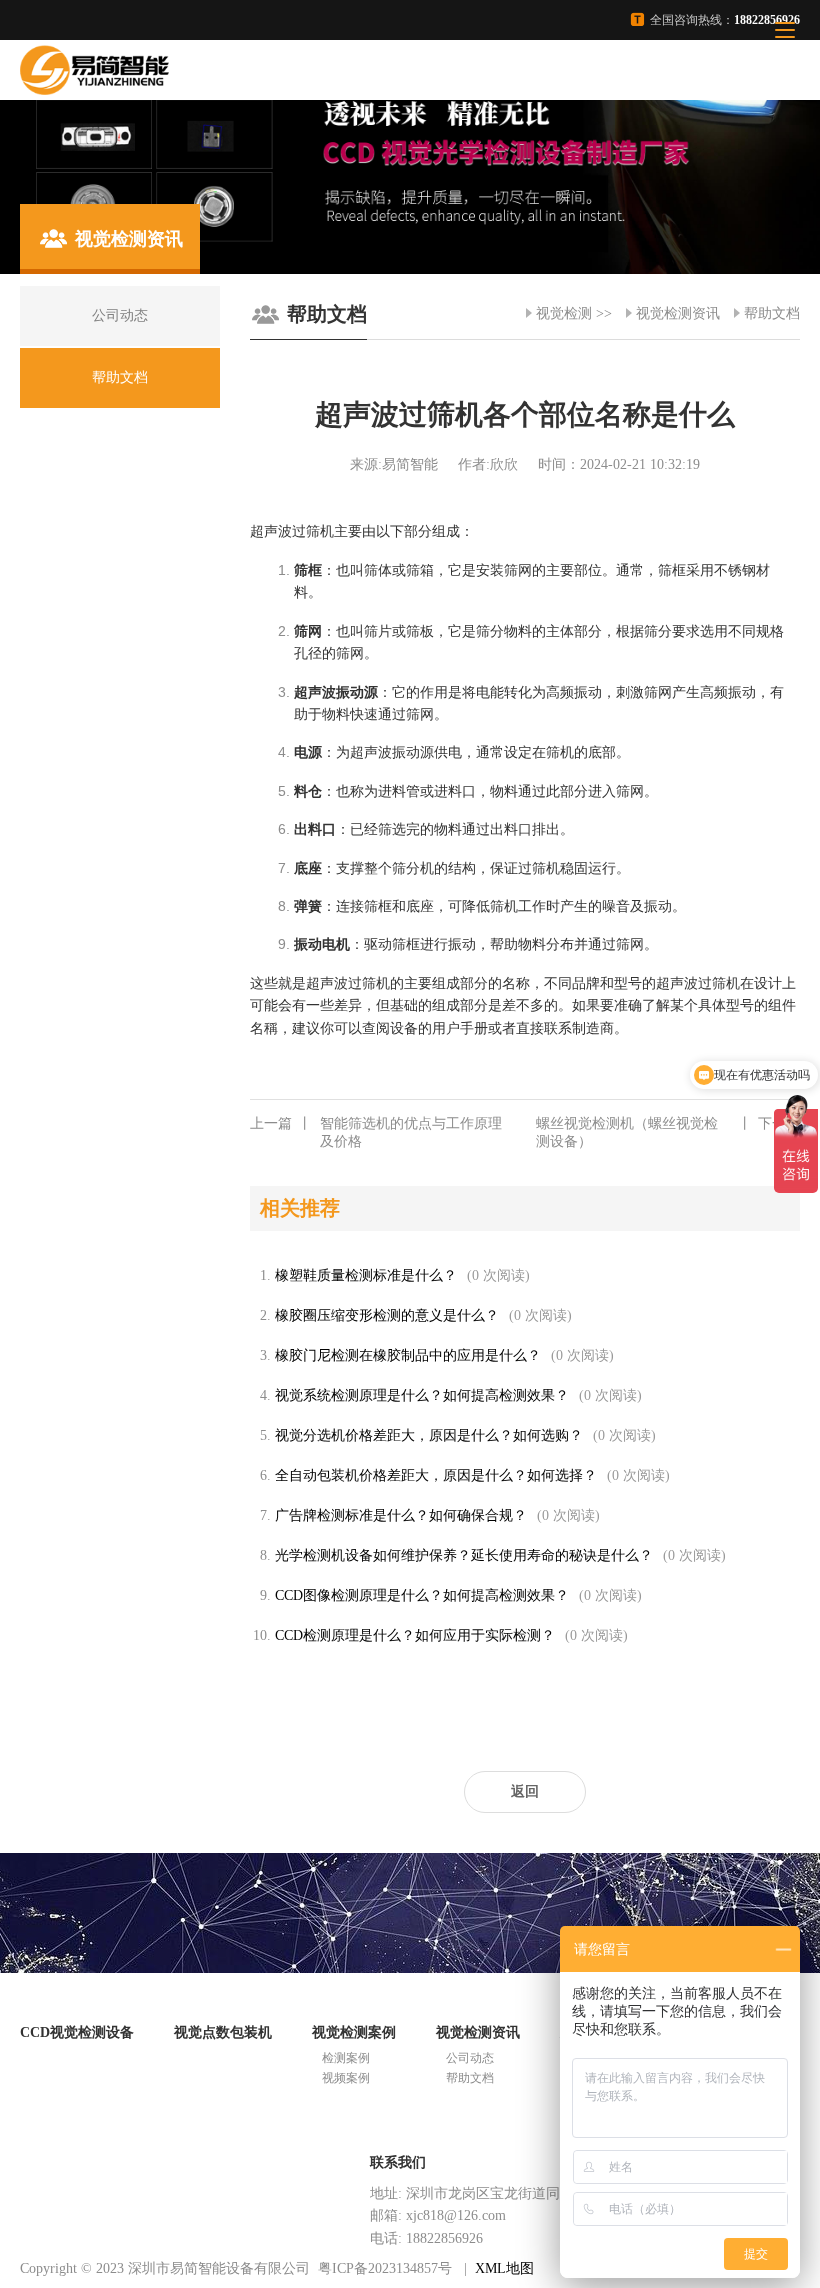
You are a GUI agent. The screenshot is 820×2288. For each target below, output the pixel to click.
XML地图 (504, 2268)
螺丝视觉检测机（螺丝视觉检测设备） (668, 1132)
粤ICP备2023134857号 (385, 2268)
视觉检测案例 (354, 2032)
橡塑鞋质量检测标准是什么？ (366, 1275)
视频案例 (346, 2078)
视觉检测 (564, 313)
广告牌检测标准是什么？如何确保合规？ (401, 1515)
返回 (525, 1791)
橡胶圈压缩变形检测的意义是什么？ (387, 1315)
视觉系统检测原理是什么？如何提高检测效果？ (422, 1395)
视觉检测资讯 (678, 313)
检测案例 (346, 2058)
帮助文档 (772, 313)
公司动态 (470, 2058)
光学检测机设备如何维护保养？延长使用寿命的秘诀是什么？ (464, 1555)
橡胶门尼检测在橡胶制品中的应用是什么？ (408, 1355)
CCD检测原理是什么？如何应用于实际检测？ (415, 1635)
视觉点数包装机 (223, 2032)
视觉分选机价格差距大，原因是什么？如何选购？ (429, 1435)
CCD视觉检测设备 (77, 2032)
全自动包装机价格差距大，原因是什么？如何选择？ (436, 1475)
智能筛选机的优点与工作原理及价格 (376, 1132)
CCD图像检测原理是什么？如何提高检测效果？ (422, 1595)
